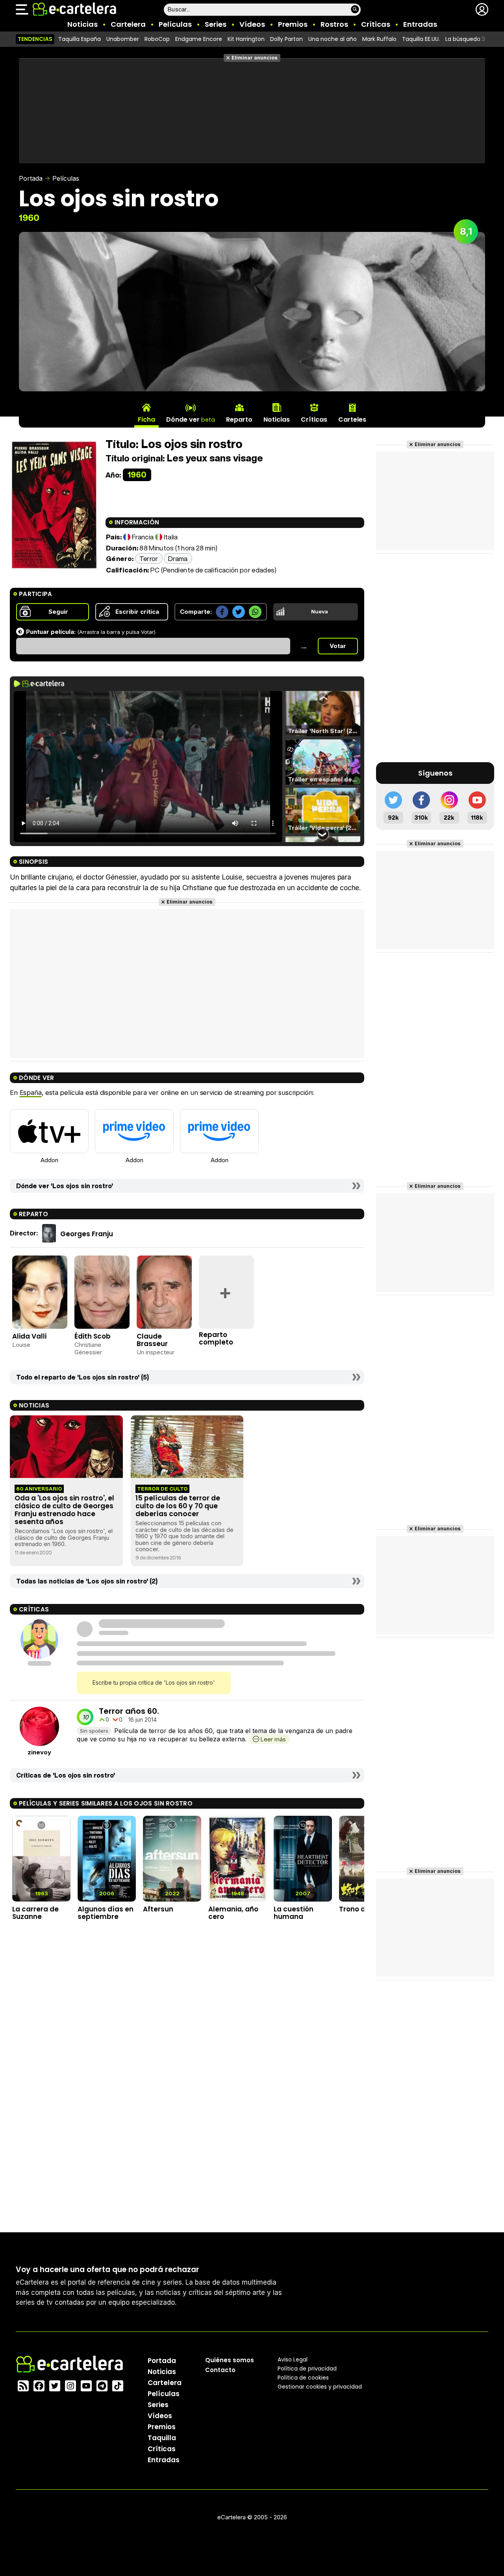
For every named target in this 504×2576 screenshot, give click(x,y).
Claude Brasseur (152, 1340)
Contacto (220, 2370)
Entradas (420, 24)
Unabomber (123, 39)
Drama (178, 558)
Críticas (376, 24)
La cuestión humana (294, 1913)
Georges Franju (87, 1234)
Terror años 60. (129, 1711)
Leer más (273, 1739)
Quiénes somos (230, 2360)
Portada (31, 178)
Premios (293, 24)
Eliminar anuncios (255, 58)
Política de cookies (303, 2378)
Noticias (82, 24)
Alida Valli (29, 1336)
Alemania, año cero (233, 1913)
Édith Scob (93, 1336)
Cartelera (128, 24)
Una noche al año (333, 39)
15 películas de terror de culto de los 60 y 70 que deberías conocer (178, 1506)
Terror (149, 558)
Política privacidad (307, 2369)
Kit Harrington (246, 39)
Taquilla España (80, 39)
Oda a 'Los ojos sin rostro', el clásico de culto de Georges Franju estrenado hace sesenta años (64, 1510)
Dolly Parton (286, 39)
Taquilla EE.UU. (421, 39)
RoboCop (157, 39)
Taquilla (162, 2438)
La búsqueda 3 (465, 39)
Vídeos (252, 24)
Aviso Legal (293, 2359)
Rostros (334, 24)
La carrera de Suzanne (35, 1913)
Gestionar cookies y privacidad (320, 2387)
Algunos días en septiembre (106, 1913)
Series (216, 24)
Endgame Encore (199, 39)
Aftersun (158, 1909)
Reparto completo (216, 1338)
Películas (175, 24)
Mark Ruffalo (379, 39)
